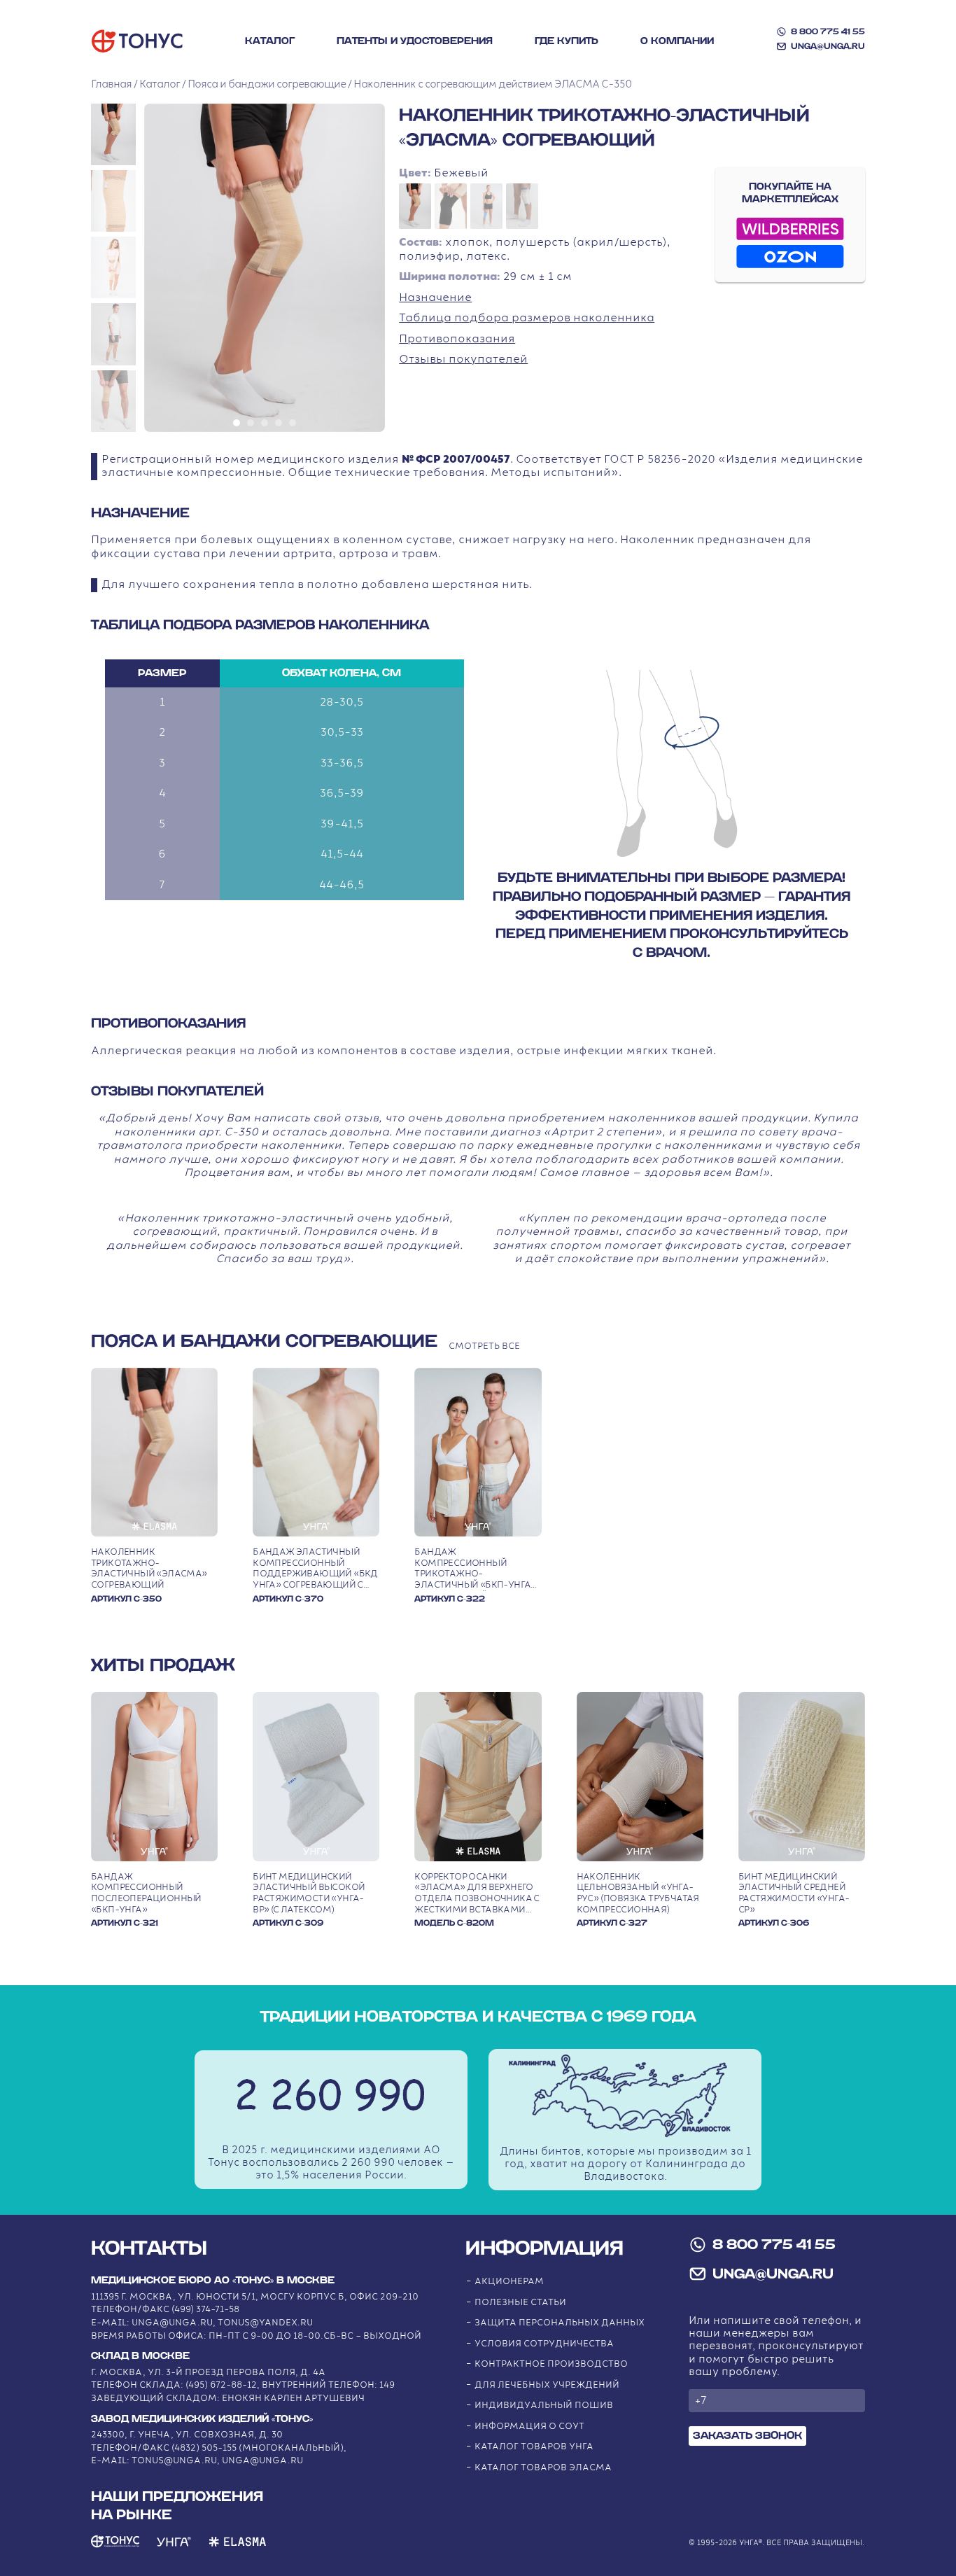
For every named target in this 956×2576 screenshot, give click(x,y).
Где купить (567, 41)
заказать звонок (747, 2436)
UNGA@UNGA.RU (828, 46)
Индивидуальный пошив (544, 2406)
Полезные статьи (520, 2303)
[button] (113, 134)
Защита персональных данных (560, 2323)
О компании (677, 41)
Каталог (270, 41)
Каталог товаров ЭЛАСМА (543, 2468)
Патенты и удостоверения (415, 41)
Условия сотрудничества (544, 2344)
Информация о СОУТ (529, 2427)
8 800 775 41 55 (828, 31)
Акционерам (509, 2282)
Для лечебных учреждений (547, 2385)
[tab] (237, 423)
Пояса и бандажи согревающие (267, 84)
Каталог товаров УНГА (534, 2447)
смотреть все (484, 1346)
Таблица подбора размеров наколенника (527, 318)
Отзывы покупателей (463, 359)
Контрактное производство (551, 2364)
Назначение (435, 298)
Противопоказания (457, 339)
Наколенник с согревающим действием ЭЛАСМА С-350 (492, 84)
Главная (111, 84)
